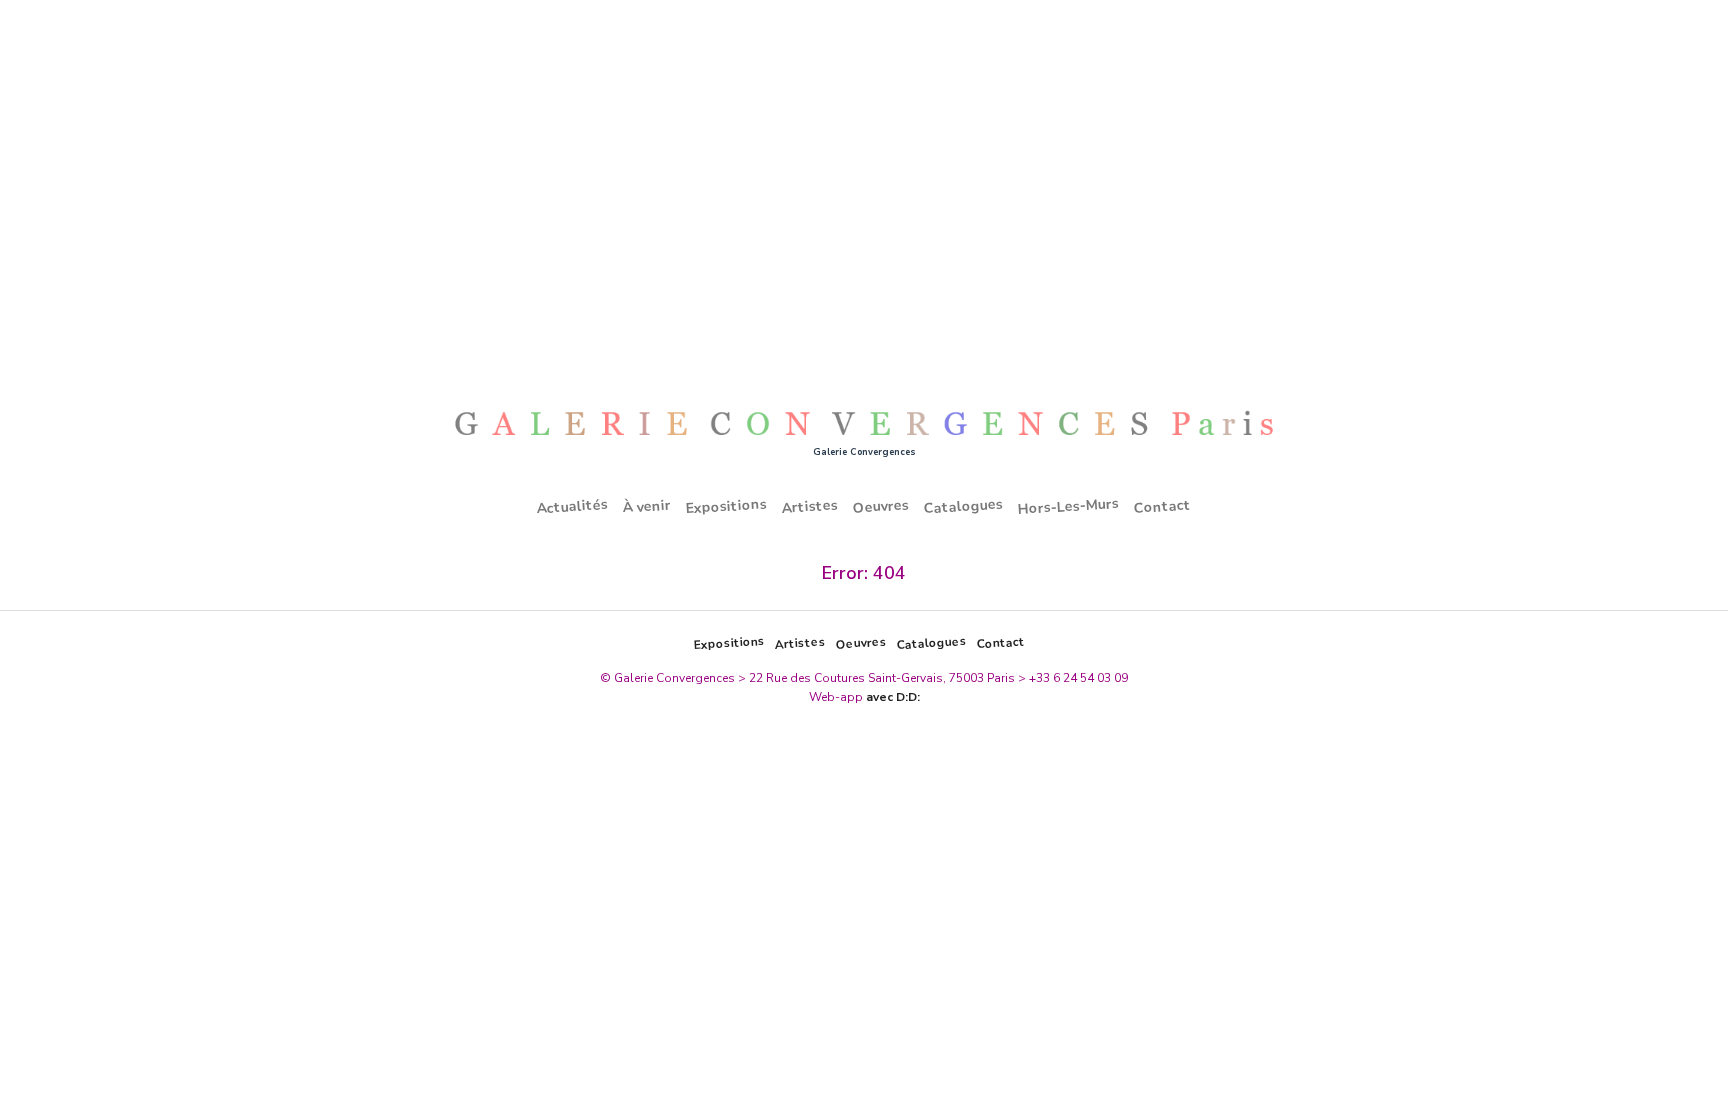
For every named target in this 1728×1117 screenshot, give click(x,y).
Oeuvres (881, 506)
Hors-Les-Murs (1069, 505)
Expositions (727, 506)
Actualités (573, 505)
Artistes (810, 506)
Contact (1163, 506)
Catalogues (964, 506)
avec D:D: (893, 697)
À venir (647, 506)
